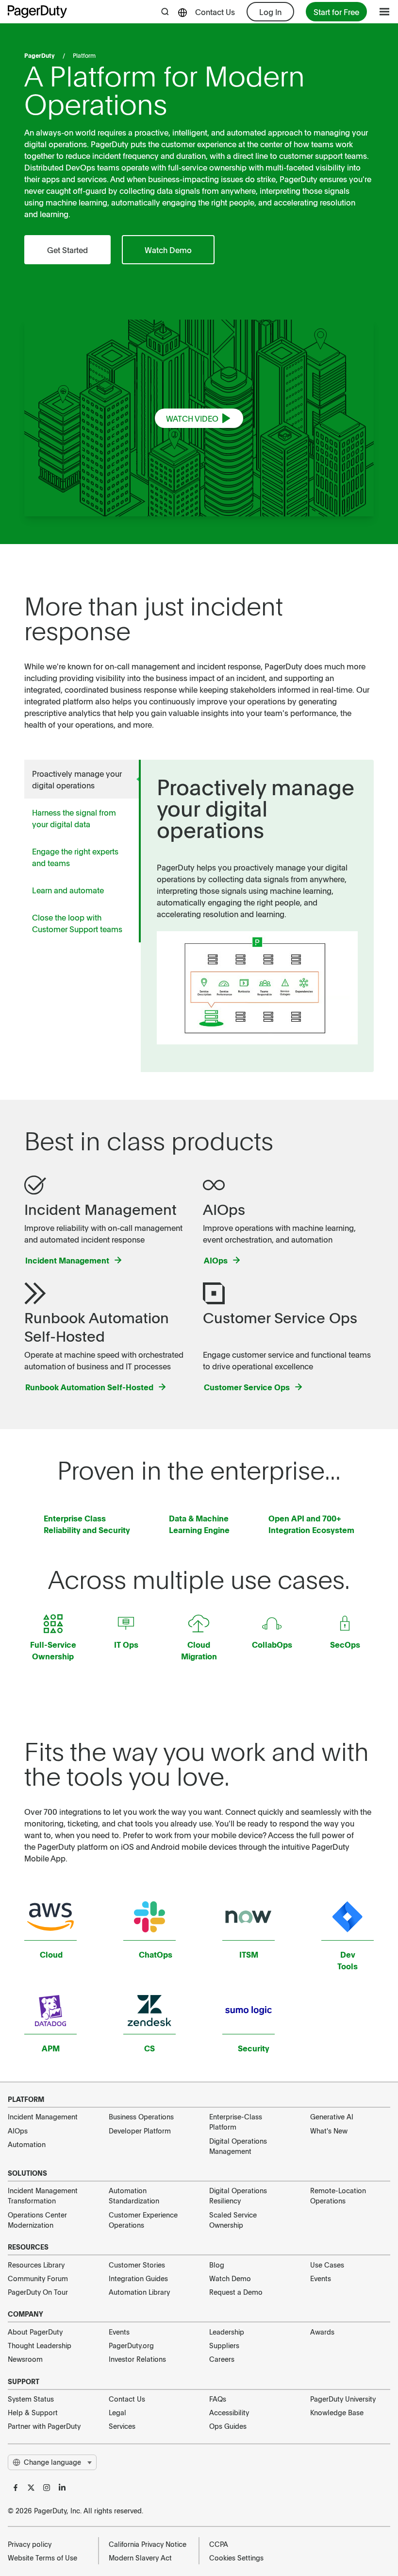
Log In (270, 12)
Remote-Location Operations (338, 2195)
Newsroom (25, 2359)
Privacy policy (30, 2544)
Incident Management (43, 2116)
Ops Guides (228, 2426)
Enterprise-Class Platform (236, 2122)
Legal (117, 2412)
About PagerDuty (35, 2332)
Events (321, 2278)
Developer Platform (140, 2131)
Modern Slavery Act (140, 2558)
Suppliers (224, 2345)
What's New (329, 2131)
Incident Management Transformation (43, 2195)
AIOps (18, 2131)
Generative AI (332, 2116)
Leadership (227, 2332)
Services (122, 2426)
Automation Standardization (134, 2195)
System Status (31, 2399)
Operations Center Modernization (37, 2220)
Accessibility (229, 2412)
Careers (222, 2359)
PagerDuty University (343, 2399)
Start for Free (336, 12)
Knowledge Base (337, 2412)
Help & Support (33, 2412)
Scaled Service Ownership (233, 2220)
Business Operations (141, 2116)
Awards (322, 2332)
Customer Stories (137, 2265)
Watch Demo (168, 250)
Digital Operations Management (238, 2146)
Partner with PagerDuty (44, 2426)
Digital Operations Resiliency (238, 2195)
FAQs (218, 2399)
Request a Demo (236, 2292)
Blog (217, 2265)
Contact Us (215, 12)
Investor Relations (137, 2359)
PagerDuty (40, 55)
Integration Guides (138, 2278)
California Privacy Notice (148, 2544)
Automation (27, 2144)
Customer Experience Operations (143, 2220)
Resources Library (36, 2265)
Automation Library (139, 2292)
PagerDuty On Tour (38, 2292)
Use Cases (327, 2265)
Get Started (67, 250)
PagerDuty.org (131, 2345)
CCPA (219, 2544)
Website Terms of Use (42, 2558)
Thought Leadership (40, 2345)
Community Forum (38, 2278)
